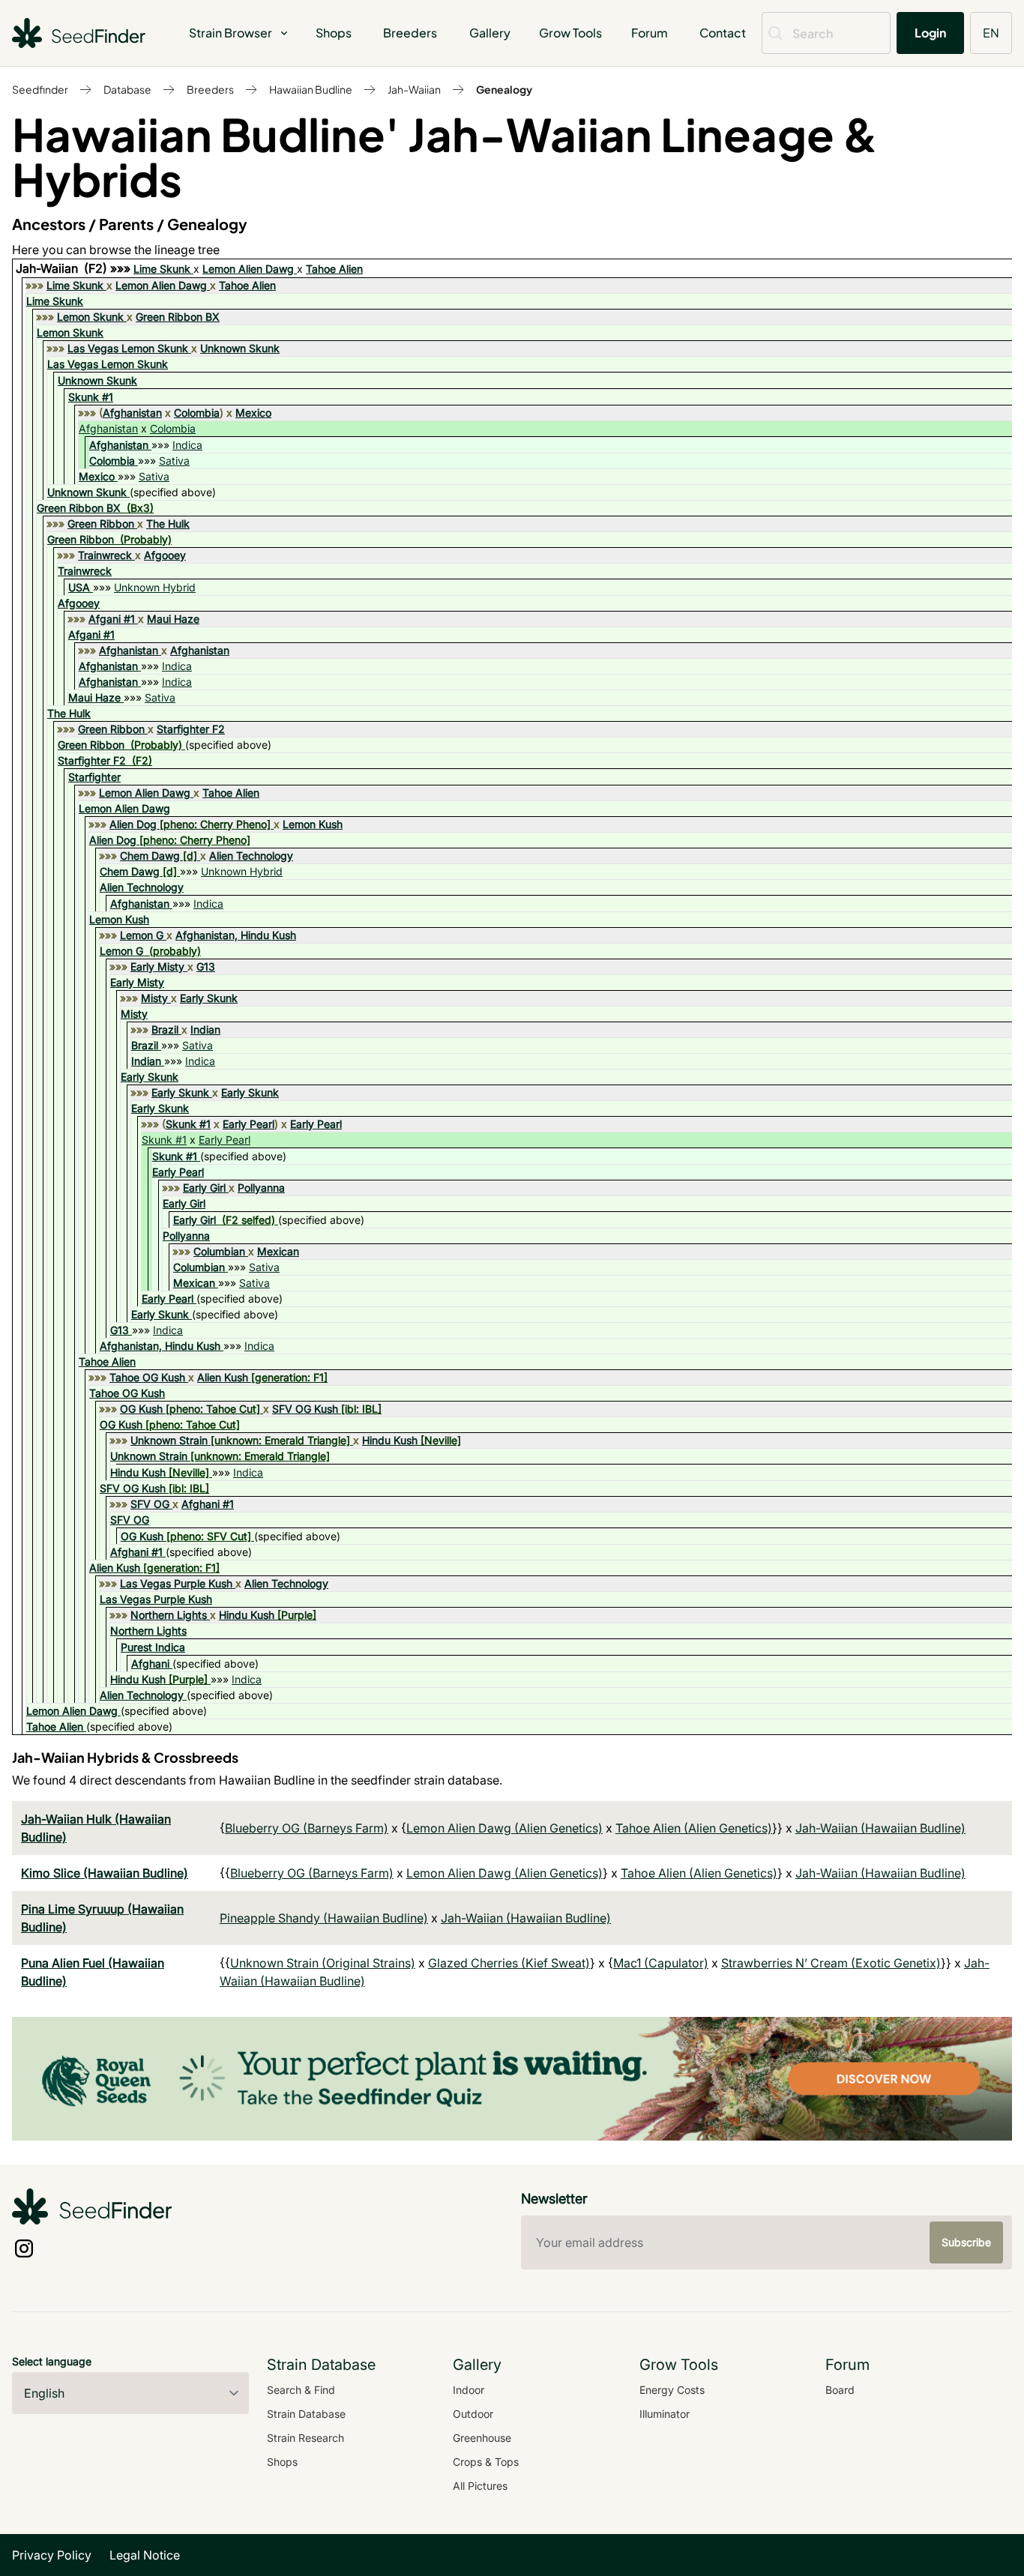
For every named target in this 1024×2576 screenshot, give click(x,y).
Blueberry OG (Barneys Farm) (307, 1828)
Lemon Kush (313, 824)
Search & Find (301, 2390)
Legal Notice (145, 2555)
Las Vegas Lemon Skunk (128, 348)
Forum (650, 33)
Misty (154, 998)
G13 (206, 966)
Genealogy (504, 89)
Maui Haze (173, 619)
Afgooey (165, 555)
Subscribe (966, 2242)
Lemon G (142, 935)
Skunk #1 (91, 397)
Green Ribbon (101, 524)
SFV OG (150, 1504)
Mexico (253, 413)
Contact (723, 33)
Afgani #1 (112, 619)
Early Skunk (209, 998)
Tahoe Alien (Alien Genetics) (694, 1828)
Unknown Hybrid (155, 587)
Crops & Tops (486, 2462)
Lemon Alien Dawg (248, 269)
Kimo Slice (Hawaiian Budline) (105, 1873)
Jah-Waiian (414, 89)
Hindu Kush (390, 1440)
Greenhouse (482, 2438)
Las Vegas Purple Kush (176, 1583)
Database (127, 89)
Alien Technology (251, 856)
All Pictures (480, 2486)
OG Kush (141, 1409)
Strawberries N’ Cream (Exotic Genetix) (831, 1963)
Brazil (165, 1029)
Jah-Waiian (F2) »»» (75, 268)
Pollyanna (261, 1188)
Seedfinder (40, 89)
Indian (205, 1029)
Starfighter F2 (191, 729)
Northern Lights (169, 1615)
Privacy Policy (52, 2555)
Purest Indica (153, 1647)
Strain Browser (231, 33)
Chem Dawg (150, 856)
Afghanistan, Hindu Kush (236, 935)
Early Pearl (249, 1124)
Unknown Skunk (240, 348)
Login (930, 33)
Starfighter (94, 777)
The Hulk (168, 524)
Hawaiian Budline (311, 89)
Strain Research (305, 2438)
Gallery (490, 33)
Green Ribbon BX (178, 317)
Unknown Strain (169, 1440)
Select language (52, 2361)
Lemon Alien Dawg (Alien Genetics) (505, 1828)
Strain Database (306, 2414)
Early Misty (157, 966)
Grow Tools (570, 33)
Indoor (469, 2390)
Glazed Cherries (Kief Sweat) (509, 1963)
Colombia (197, 413)
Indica (187, 445)
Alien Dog (133, 824)
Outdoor (473, 2414)
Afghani (150, 1663)
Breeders (410, 33)
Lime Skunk (162, 269)
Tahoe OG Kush (147, 1377)
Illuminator (665, 2414)
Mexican (278, 1251)
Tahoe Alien (334, 269)
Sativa (174, 461)
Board (840, 2390)
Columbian (219, 1251)
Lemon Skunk (90, 317)
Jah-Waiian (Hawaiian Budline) (880, 1828)
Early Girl (204, 1188)
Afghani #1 (208, 1504)
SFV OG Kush (305, 1409)
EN (991, 33)
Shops (334, 33)
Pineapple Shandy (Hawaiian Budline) (324, 1918)
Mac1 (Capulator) (661, 1963)
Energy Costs (672, 2390)
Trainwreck (105, 555)
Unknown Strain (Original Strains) (323, 1963)
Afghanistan (132, 413)
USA (79, 587)
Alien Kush (223, 1377)
